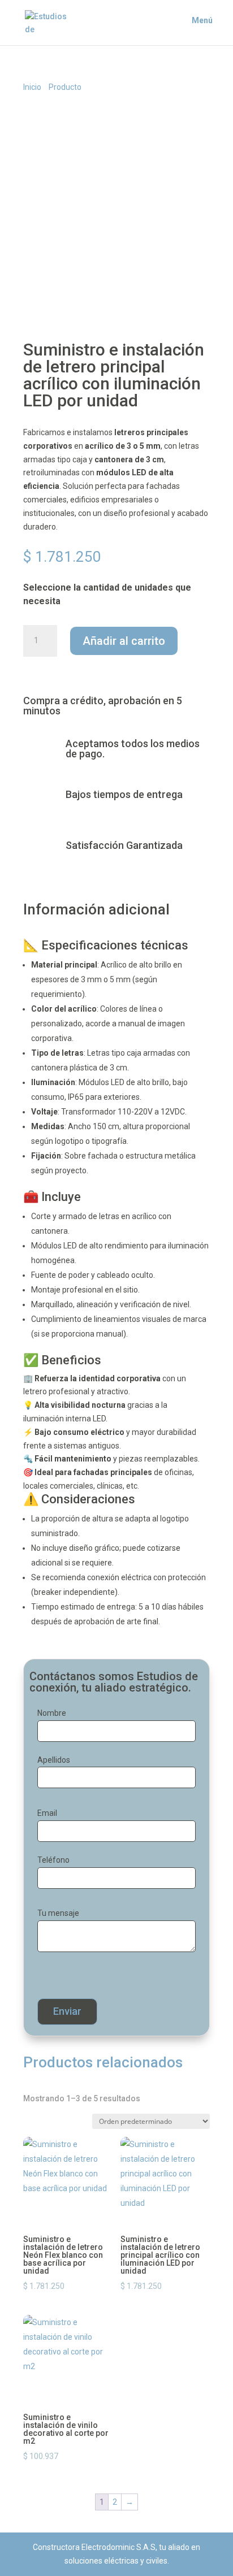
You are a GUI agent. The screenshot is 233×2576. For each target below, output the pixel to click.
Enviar (67, 2011)
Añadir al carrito (124, 641)
